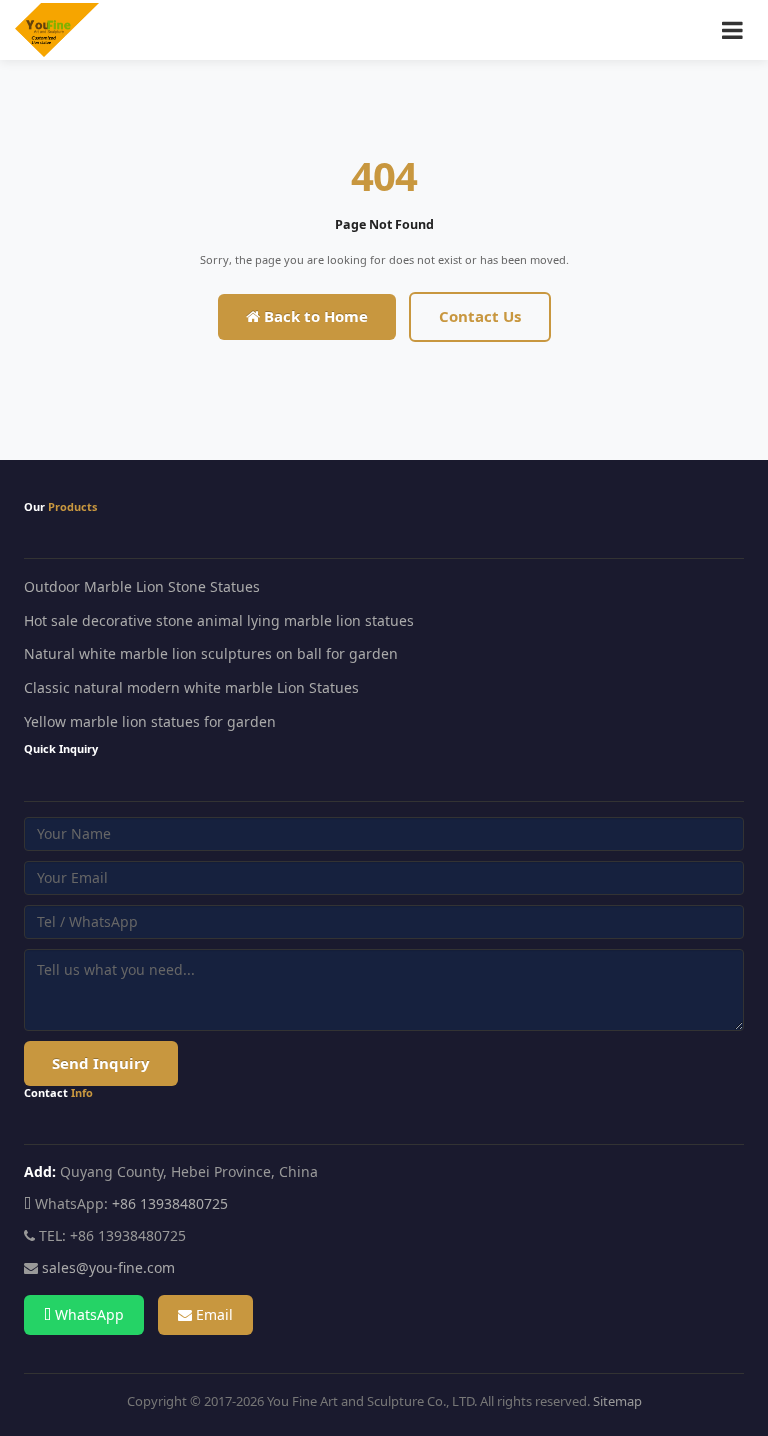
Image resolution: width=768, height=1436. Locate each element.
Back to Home (314, 316)
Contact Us (480, 316)
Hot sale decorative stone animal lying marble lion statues (219, 620)
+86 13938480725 (170, 1203)
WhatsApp (87, 1314)
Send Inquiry (101, 1063)
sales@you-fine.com (108, 1267)
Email (212, 1314)
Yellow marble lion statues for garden (150, 721)
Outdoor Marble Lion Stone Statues (142, 586)
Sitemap (617, 1401)
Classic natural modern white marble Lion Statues (191, 687)
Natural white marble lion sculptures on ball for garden (211, 653)
